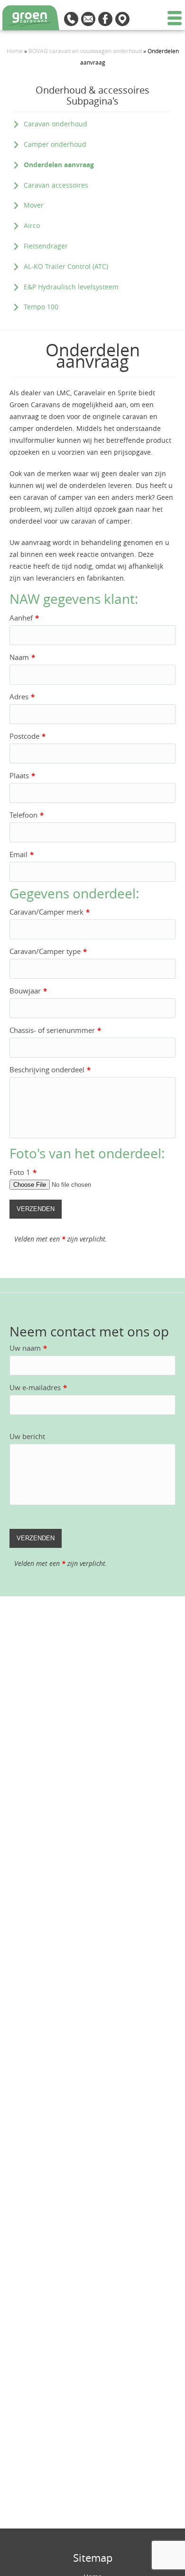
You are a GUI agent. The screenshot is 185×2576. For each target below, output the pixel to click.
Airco (32, 225)
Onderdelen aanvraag (59, 165)
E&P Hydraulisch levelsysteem (71, 287)
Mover (34, 205)
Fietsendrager (46, 246)
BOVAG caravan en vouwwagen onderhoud (85, 51)
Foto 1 (23, 1172)
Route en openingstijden (122, 19)
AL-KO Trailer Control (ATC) (66, 266)
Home (15, 51)
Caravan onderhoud (55, 124)
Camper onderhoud (55, 144)
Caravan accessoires (56, 185)
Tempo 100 (41, 307)
